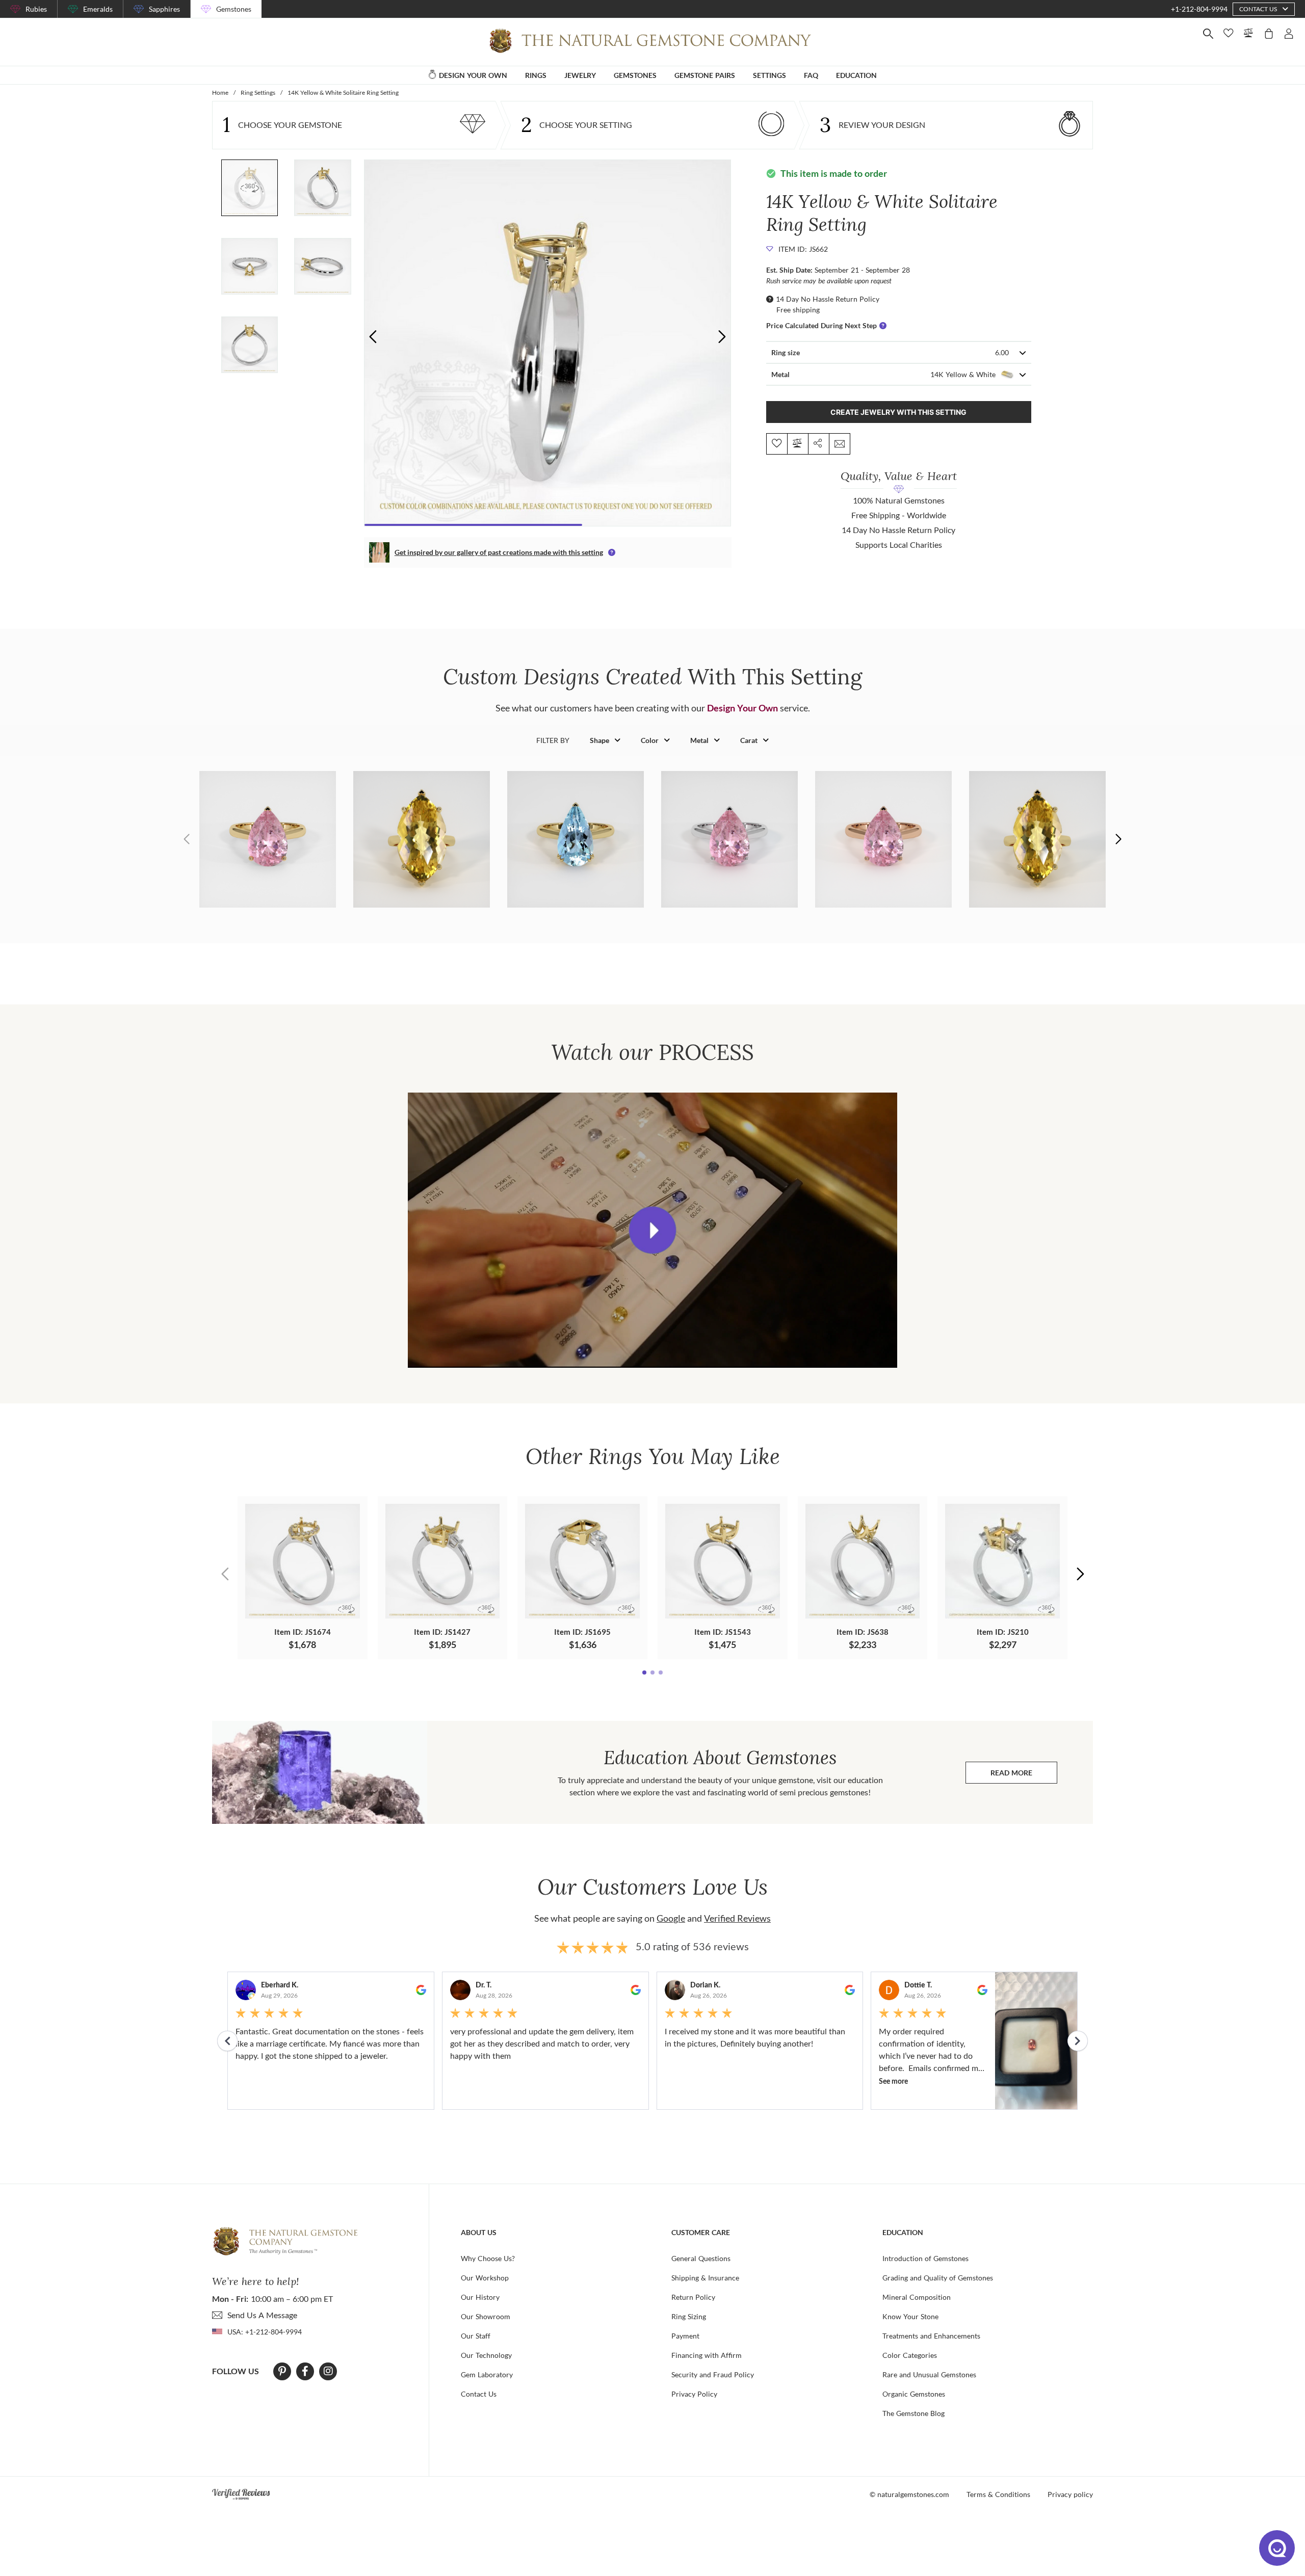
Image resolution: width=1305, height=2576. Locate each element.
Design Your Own (742, 708)
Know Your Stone (910, 2316)
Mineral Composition (917, 2297)
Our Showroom (486, 2316)
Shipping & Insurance (705, 2278)
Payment (685, 2336)
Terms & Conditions (998, 2494)
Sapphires (164, 9)
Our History (480, 2297)
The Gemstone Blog (913, 2413)
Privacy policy (1070, 2494)
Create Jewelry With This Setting (898, 412)
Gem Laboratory (487, 2374)
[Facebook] (305, 2371)
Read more (1024, 1775)
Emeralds (98, 9)
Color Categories (910, 2355)
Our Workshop (485, 2278)
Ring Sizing (689, 2316)
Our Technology (486, 2355)
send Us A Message (262, 2315)
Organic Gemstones (914, 2394)
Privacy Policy (694, 2394)
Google (671, 1918)
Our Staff (476, 2336)
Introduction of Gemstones (925, 2258)
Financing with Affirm (707, 2355)
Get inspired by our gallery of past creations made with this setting (499, 552)
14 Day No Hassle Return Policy (828, 299)
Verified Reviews (737, 1918)
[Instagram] (328, 2371)
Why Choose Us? (488, 2258)
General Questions (701, 2258)
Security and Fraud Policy (713, 2374)
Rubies (36, 9)
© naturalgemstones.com (909, 2494)
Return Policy (693, 2297)
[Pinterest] (282, 2371)
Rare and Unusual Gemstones (929, 2374)
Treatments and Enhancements (931, 2336)
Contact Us (479, 2394)
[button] (722, 337)
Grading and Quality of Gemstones (938, 2278)
